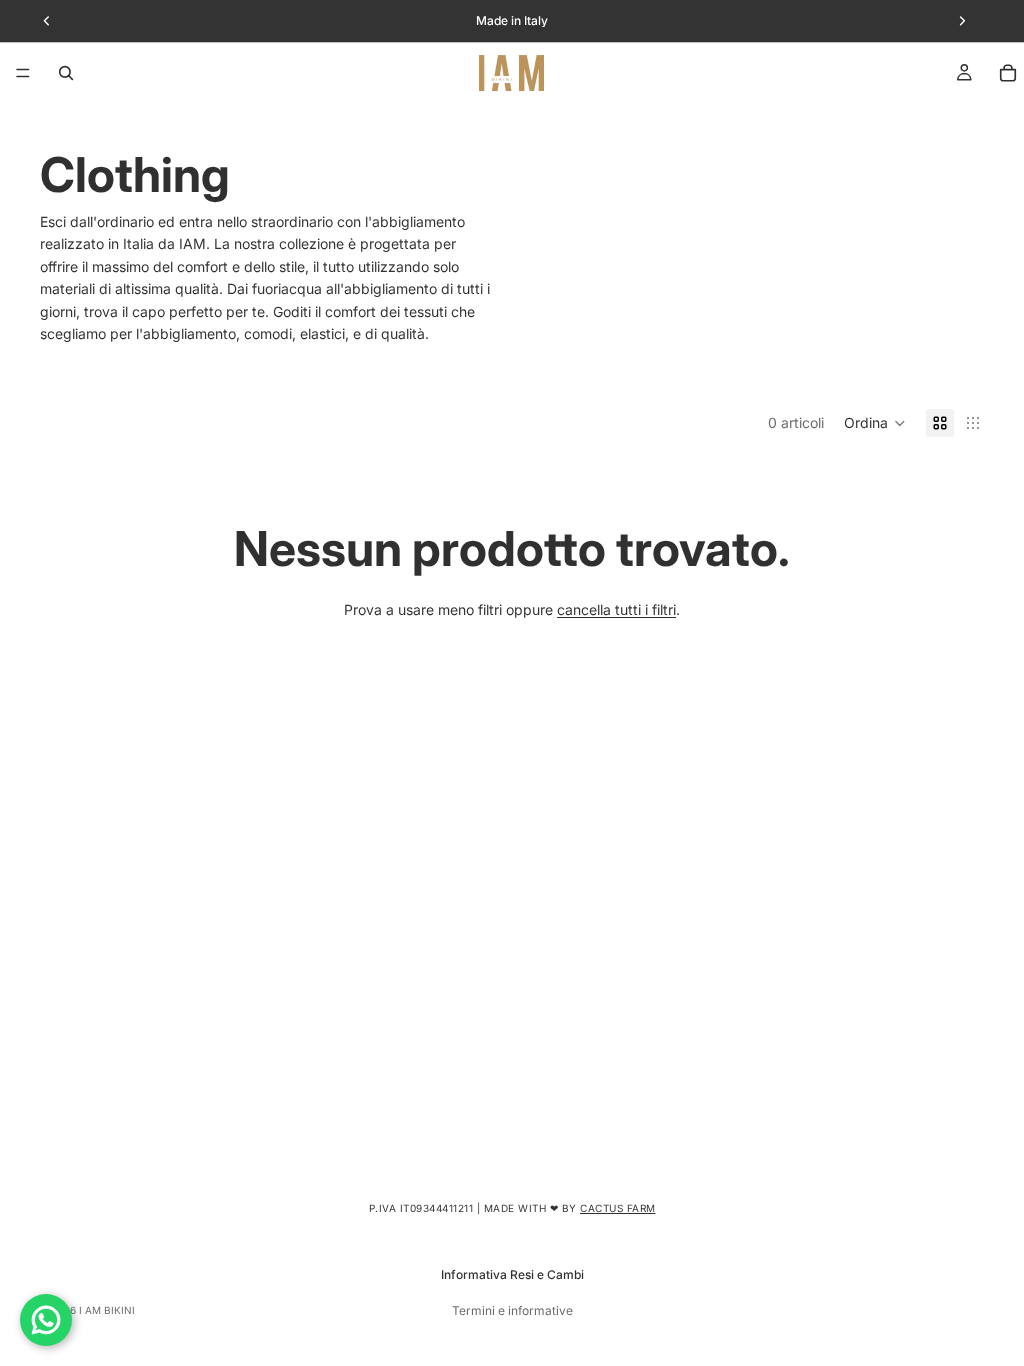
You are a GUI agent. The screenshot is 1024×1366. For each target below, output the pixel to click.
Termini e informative (512, 1310)
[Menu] (23, 73)
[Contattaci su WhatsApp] (46, 1320)
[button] (875, 423)
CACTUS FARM (618, 1208)
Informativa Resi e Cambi (512, 1274)
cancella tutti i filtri (616, 609)
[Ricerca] (66, 73)
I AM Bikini (107, 1310)
